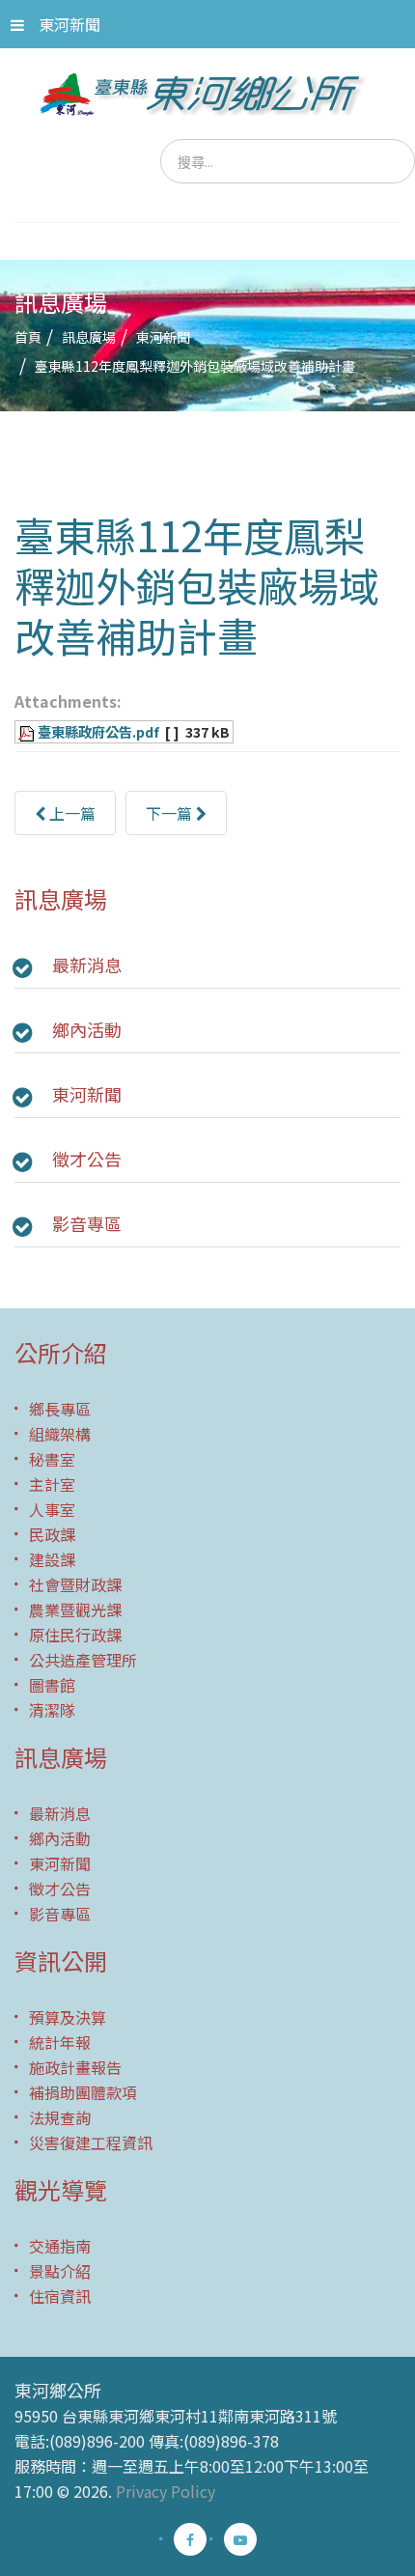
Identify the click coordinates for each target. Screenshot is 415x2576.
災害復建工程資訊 (91, 2142)
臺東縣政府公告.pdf (98, 731)
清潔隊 (52, 1710)
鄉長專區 (60, 1409)
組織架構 (60, 1434)
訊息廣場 (89, 337)
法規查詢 (60, 2117)
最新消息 (87, 965)
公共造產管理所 (83, 1660)
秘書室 (52, 1459)
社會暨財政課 (75, 1584)
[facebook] (190, 2539)
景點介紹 (60, 2271)
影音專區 (87, 1223)
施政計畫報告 (75, 2067)
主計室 (52, 1484)
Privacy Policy (166, 2491)
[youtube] (240, 2539)
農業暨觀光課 (75, 1610)
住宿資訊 (60, 2296)
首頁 (28, 337)
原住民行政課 (75, 1635)
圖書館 (52, 1685)
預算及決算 (68, 2017)
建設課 (52, 1559)
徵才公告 (87, 1159)
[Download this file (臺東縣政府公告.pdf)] (28, 731)
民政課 (52, 1534)
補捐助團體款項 (83, 2092)
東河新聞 (69, 24)
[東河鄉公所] (208, 94)
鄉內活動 (87, 1029)
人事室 (52, 1509)
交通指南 (60, 2246)
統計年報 (60, 2042)
